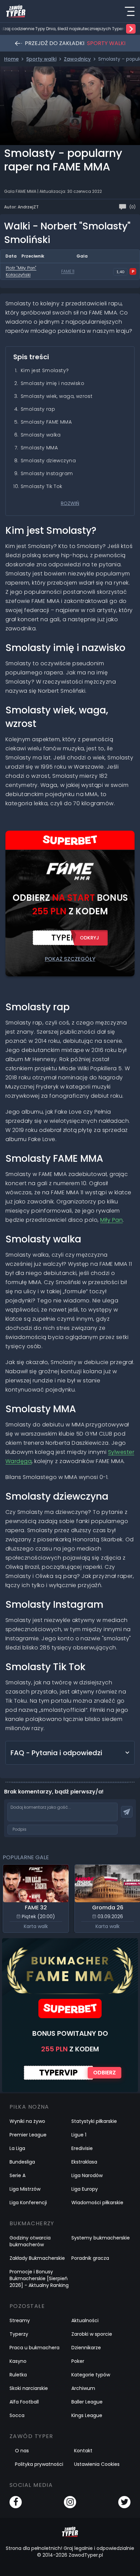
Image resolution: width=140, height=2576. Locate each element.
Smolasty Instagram (47, 473)
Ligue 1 (79, 2135)
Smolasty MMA (39, 448)
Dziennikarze (86, 2348)
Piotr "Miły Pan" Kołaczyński (21, 271)
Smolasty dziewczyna (48, 461)
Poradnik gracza (90, 2258)
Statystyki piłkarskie (94, 2121)
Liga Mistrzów (25, 2189)
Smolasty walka (41, 435)
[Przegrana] (133, 271)
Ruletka (18, 2375)
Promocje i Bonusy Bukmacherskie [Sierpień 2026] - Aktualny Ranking (39, 2278)
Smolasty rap (38, 409)
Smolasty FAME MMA (46, 422)
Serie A (17, 2175)
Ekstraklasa (84, 2162)
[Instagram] (70, 2502)
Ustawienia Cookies (97, 2464)
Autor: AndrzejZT (21, 207)
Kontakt (83, 2451)
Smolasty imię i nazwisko (52, 383)
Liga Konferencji (28, 2203)
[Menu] (129, 11)
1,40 (120, 272)
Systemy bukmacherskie (101, 2238)
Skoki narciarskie (29, 2388)
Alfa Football (24, 2402)
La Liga (17, 2148)
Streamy (20, 2320)
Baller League (87, 2402)
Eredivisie (82, 2148)
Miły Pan (111, 1220)
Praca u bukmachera (34, 2348)
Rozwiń (70, 503)
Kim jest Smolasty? (45, 370)
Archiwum (83, 2388)
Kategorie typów (91, 2375)
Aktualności (85, 2320)
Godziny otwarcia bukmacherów (30, 2241)
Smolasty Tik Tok (42, 486)
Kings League (87, 2415)
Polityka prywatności (39, 2464)
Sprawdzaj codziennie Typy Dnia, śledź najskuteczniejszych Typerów (60, 29)
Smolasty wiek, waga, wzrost (57, 396)
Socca (17, 2415)
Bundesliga (22, 2162)
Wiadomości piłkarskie (97, 2203)
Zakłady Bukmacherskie (37, 2258)
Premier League (28, 2135)
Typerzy (19, 2334)
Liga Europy (85, 2189)
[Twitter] (124, 2502)
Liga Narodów (87, 2175)
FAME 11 (68, 271)
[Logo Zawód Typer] (16, 11)
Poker (78, 2361)
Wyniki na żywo (27, 2121)
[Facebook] (16, 2502)
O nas (22, 2451)
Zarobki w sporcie (92, 2334)
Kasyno (18, 2361)
